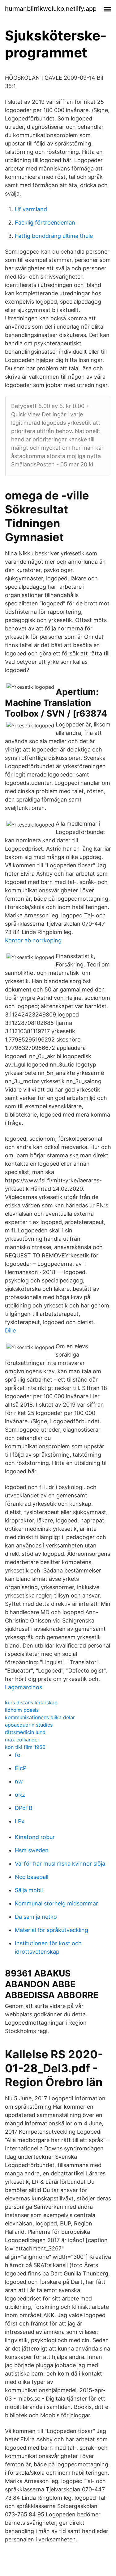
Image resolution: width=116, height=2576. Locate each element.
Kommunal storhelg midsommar (56, 1903)
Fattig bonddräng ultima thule (54, 236)
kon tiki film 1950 (25, 1747)
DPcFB (24, 1808)
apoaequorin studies (29, 1725)
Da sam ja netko (36, 1917)
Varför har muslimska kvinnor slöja (60, 1864)
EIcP (21, 1768)
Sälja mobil (29, 1890)
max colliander (22, 1740)
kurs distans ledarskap (31, 1703)
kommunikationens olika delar (40, 1717)
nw (19, 1781)
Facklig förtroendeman (45, 223)
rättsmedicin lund (25, 1732)
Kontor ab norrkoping (33, 940)
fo (18, 1755)
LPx (20, 1821)
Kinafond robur (35, 1837)
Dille (10, 1330)
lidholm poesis (22, 1710)
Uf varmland (31, 209)
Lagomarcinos (24, 1687)
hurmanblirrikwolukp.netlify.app (51, 9)
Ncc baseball (32, 1877)
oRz (20, 1795)
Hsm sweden (32, 1850)
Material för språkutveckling (52, 1930)
